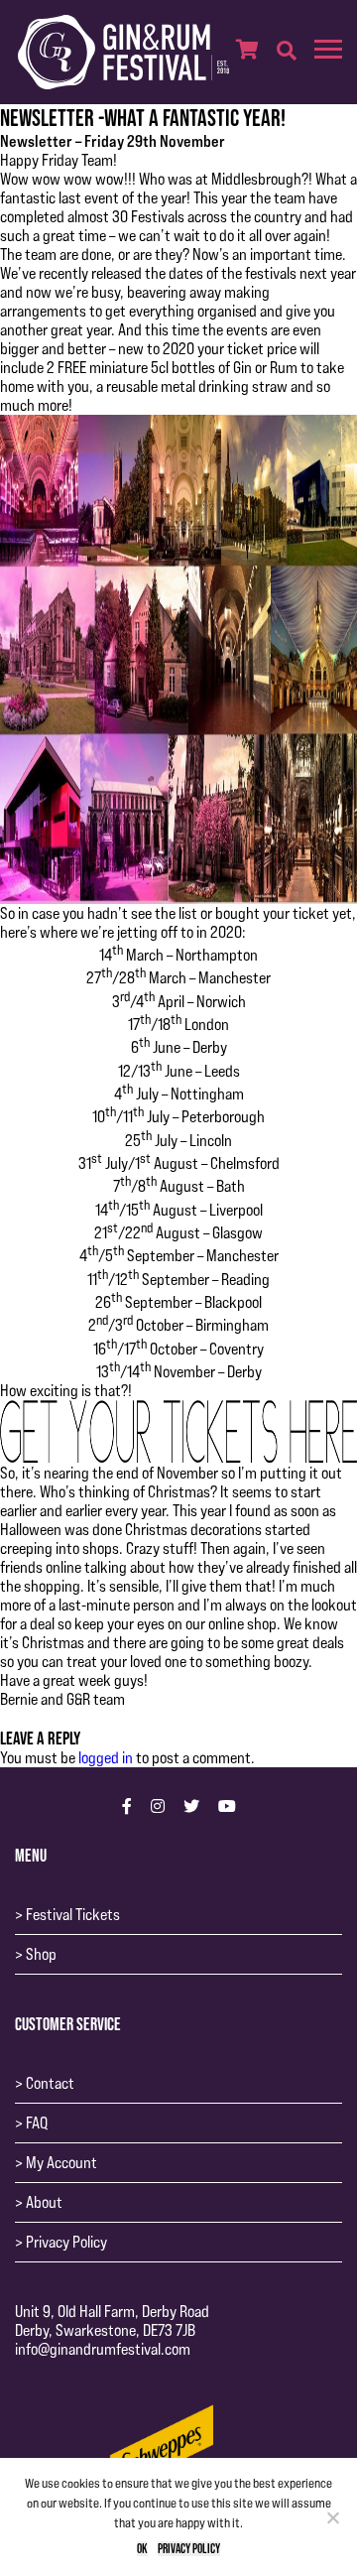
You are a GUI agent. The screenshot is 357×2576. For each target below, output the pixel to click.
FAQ (37, 2123)
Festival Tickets (73, 1915)
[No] (332, 2517)
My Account (61, 2163)
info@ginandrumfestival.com (103, 2349)
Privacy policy (189, 2549)
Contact (50, 2083)
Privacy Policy (66, 2242)
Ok (142, 2549)
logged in (106, 1758)
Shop (41, 1954)
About (44, 2202)
